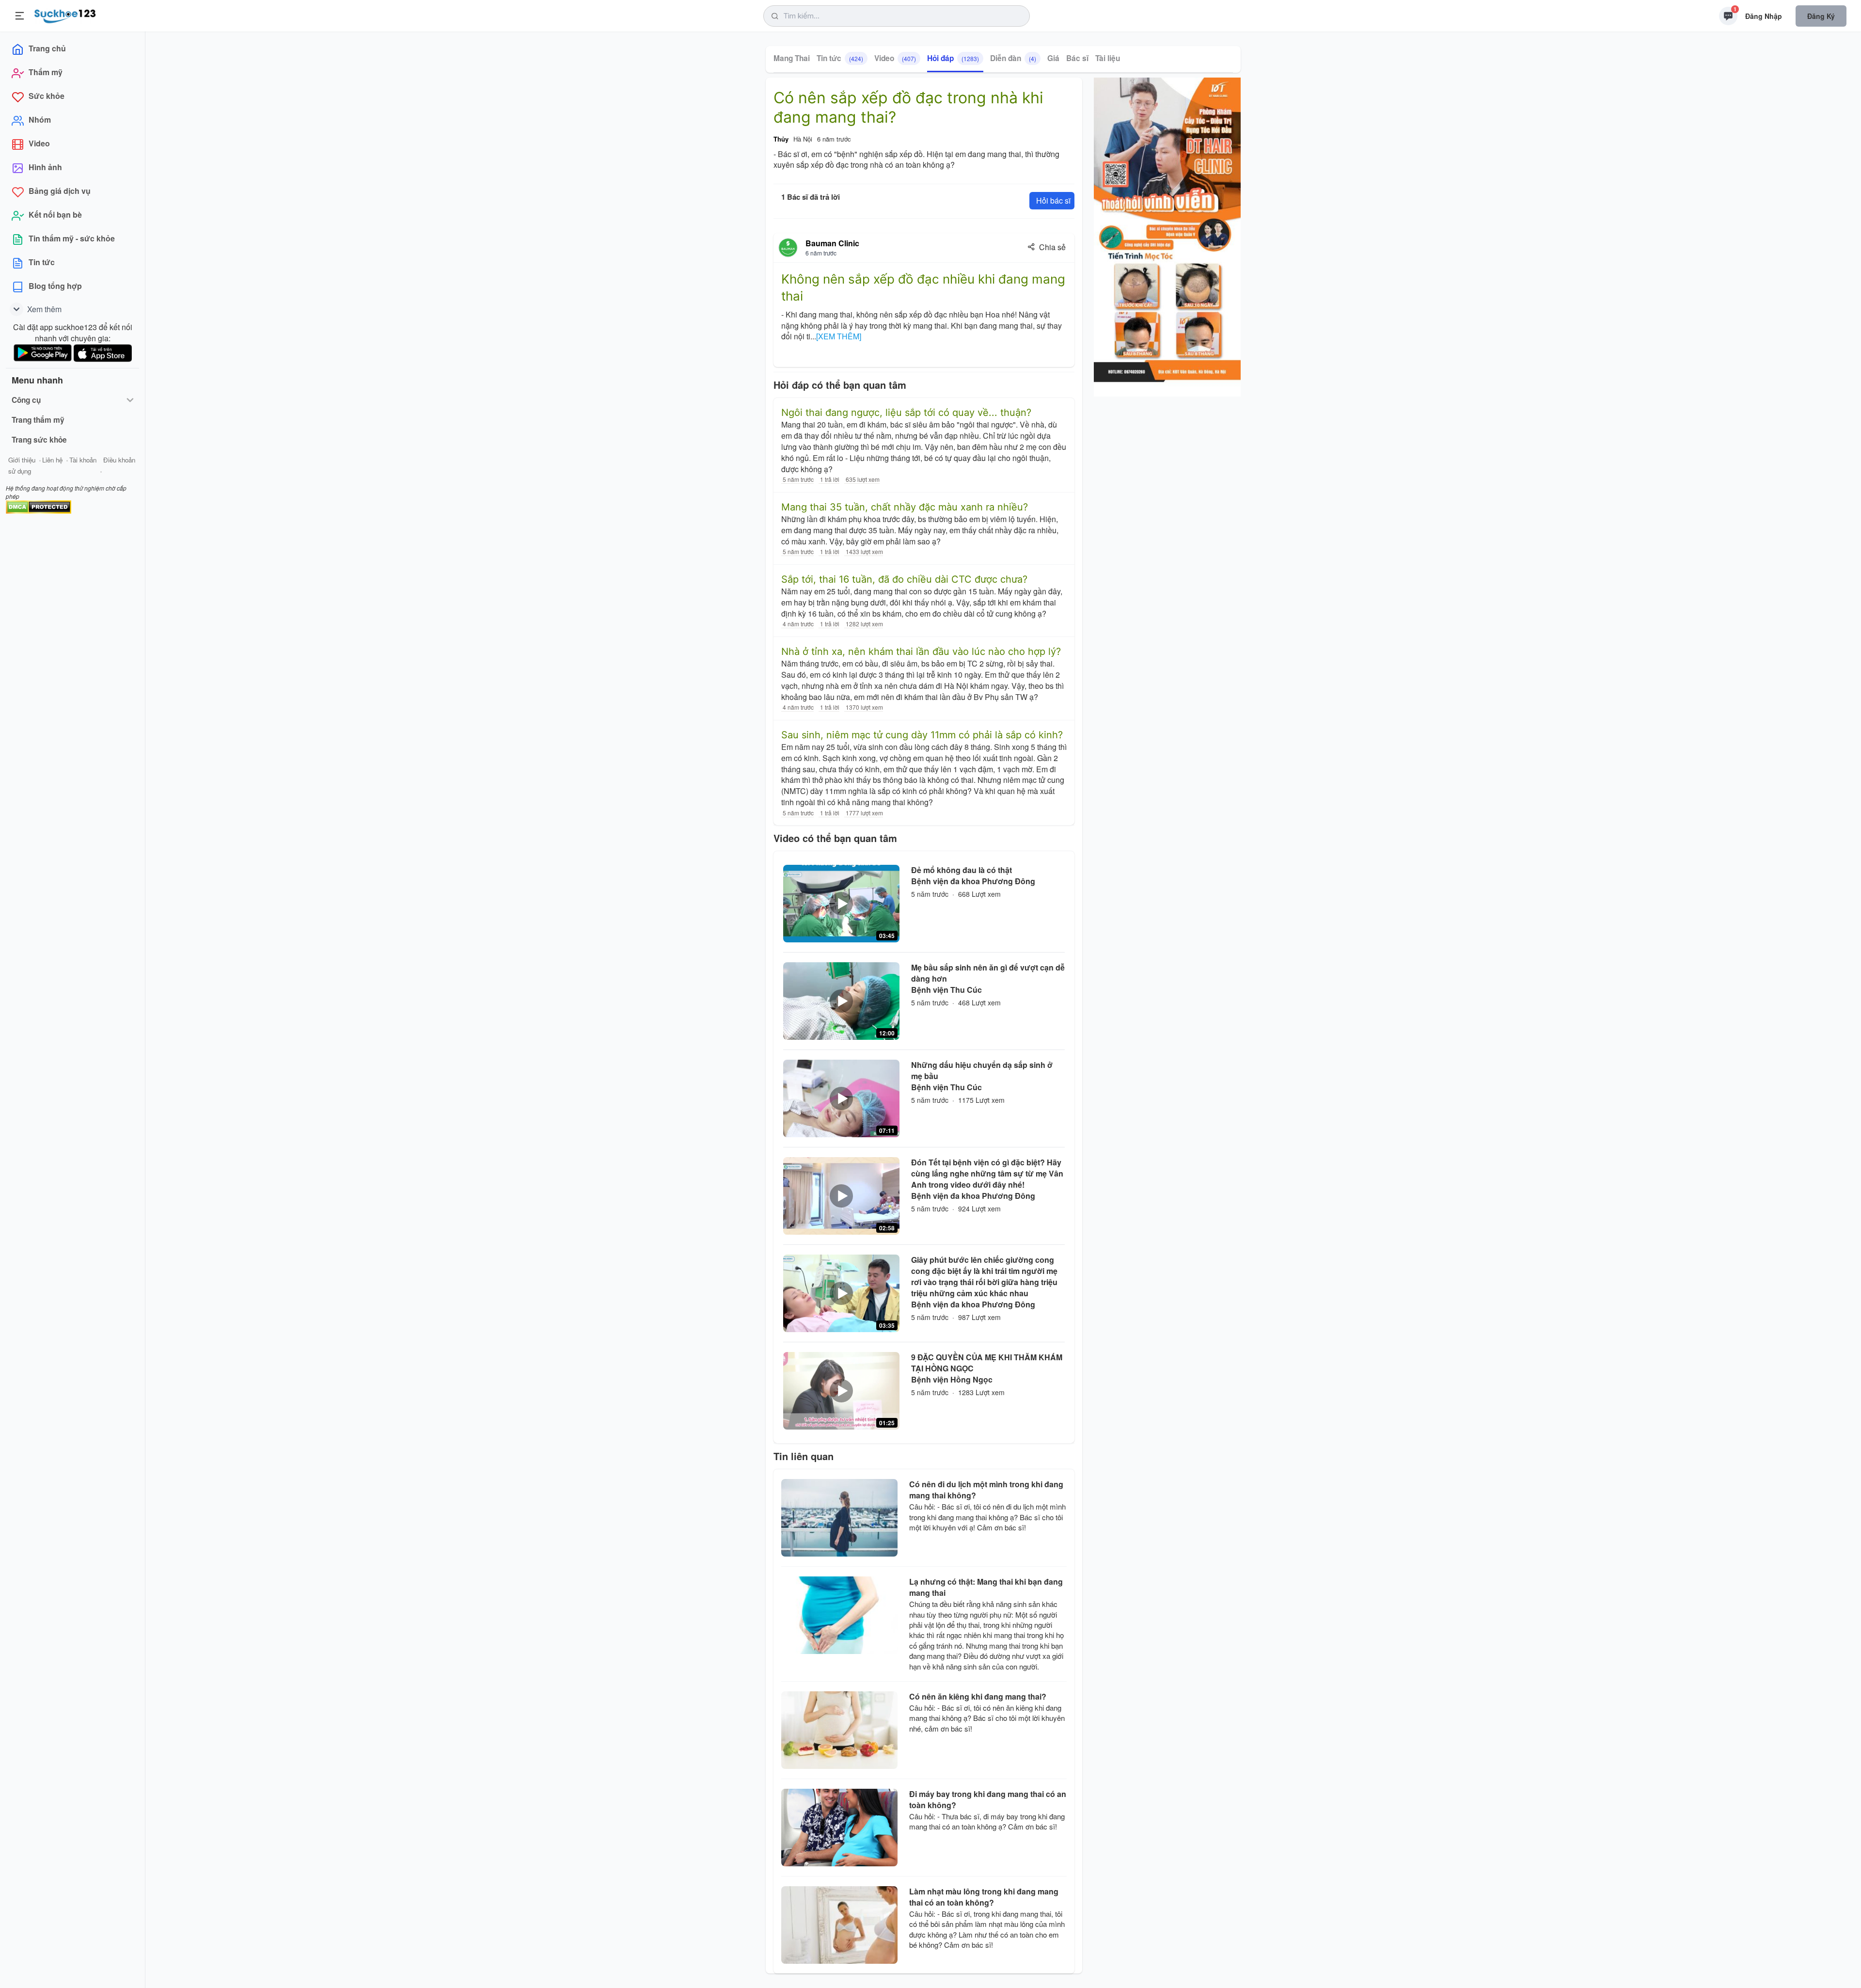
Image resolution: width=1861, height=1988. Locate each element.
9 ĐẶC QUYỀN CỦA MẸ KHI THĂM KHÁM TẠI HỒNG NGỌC (987, 1363)
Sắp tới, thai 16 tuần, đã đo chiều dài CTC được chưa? (904, 579)
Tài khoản (83, 460)
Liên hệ (52, 460)
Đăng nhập (1764, 16)
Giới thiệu (22, 460)
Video (895, 58)
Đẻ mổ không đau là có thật (962, 870)
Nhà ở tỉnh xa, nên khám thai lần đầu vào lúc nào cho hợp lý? (921, 652)
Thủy (781, 139)
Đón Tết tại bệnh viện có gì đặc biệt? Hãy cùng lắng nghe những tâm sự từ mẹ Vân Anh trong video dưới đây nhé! (987, 1173)
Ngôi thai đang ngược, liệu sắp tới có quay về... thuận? (906, 413)
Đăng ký (1821, 16)
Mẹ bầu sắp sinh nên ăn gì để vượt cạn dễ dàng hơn (988, 973)
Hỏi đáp (953, 58)
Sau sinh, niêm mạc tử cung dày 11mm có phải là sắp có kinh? (922, 735)
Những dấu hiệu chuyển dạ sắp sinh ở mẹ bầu (982, 1070)
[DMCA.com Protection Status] (39, 506)
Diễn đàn (1013, 58)
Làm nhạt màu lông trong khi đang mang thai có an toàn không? (984, 1897)
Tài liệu (1108, 58)
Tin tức (840, 58)
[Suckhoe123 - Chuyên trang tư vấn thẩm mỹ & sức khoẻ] (65, 15)
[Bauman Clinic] (788, 248)
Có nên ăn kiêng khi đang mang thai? (978, 1696)
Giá (1053, 58)
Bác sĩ (1077, 58)
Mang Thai (792, 58)
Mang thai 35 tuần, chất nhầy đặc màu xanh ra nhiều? (905, 507)
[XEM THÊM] (839, 336)
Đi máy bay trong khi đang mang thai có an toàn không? (988, 1799)
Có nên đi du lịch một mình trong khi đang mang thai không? (986, 1490)
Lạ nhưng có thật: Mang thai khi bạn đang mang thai (986, 1587)
